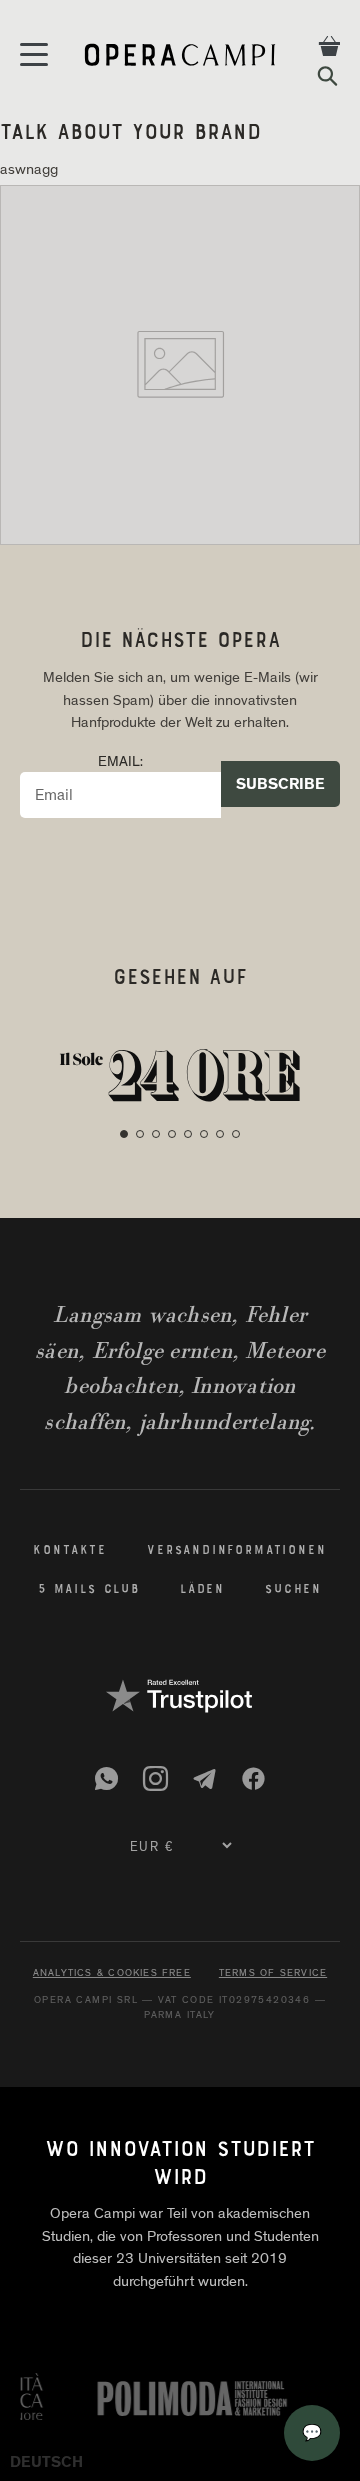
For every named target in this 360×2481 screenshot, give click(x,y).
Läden (202, 1590)
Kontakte (70, 1551)
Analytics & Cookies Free (112, 1973)
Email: (120, 761)
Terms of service (273, 1973)
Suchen (293, 1590)
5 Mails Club (89, 1590)
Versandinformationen (237, 1551)
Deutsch (46, 2462)
